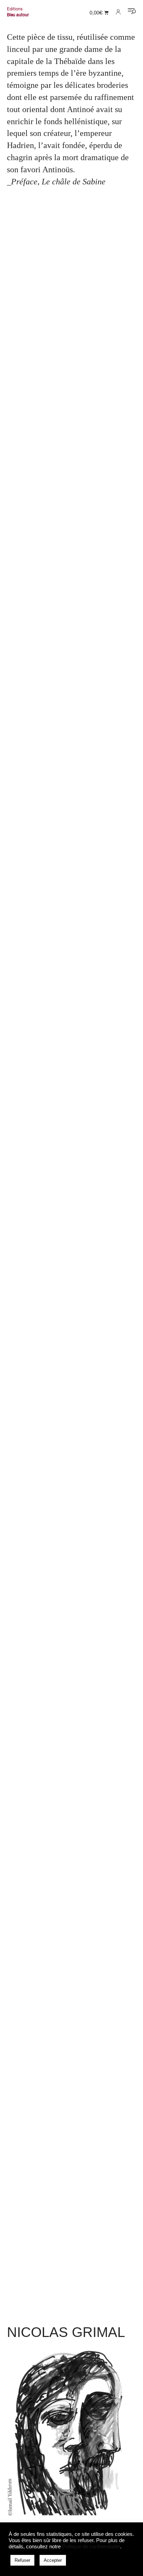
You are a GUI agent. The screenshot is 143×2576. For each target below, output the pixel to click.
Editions (15, 9)
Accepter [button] (53, 2560)
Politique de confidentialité (91, 2547)
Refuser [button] (22, 2560)
